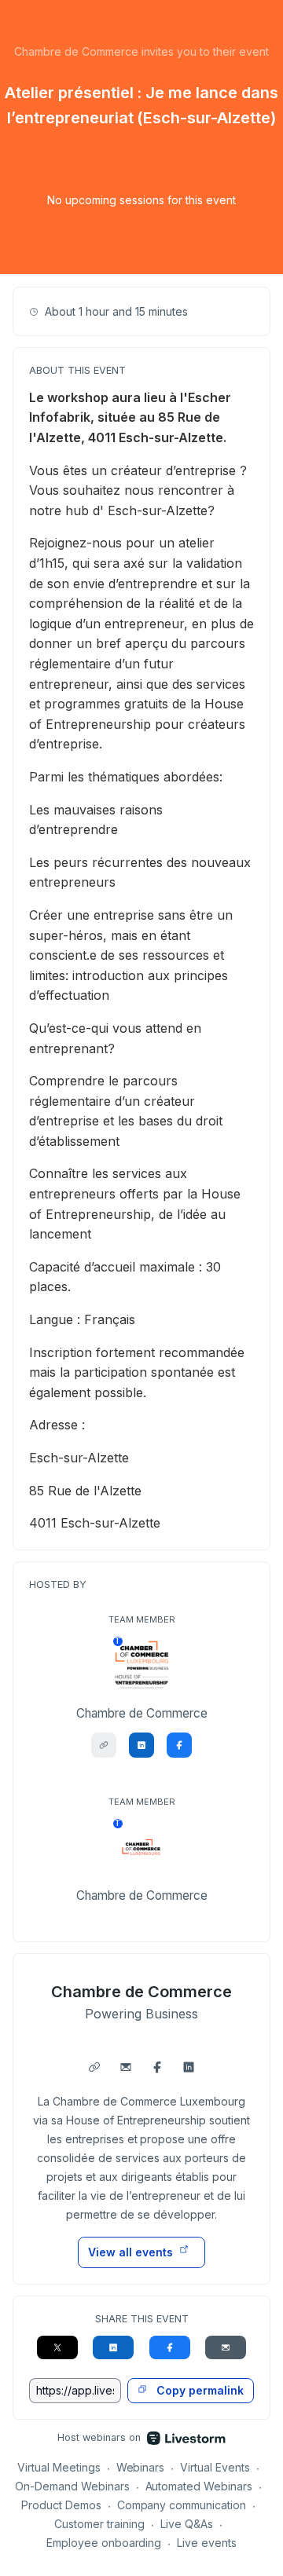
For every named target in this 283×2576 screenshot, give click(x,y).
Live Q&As (187, 2524)
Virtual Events (215, 2467)
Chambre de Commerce (141, 1992)
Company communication (182, 2505)
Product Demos (61, 2505)
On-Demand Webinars (72, 2486)
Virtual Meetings (59, 2467)
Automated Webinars (199, 2486)
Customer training (99, 2524)
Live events (207, 2543)
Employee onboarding (104, 2543)
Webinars (141, 2467)
